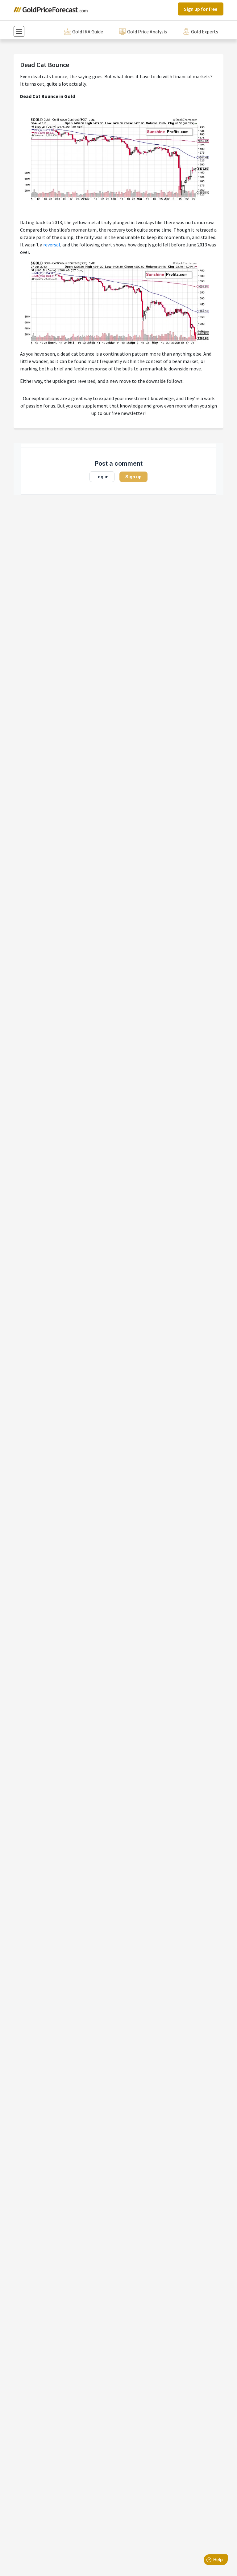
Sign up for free (201, 9)
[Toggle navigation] (19, 31)
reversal (52, 245)
